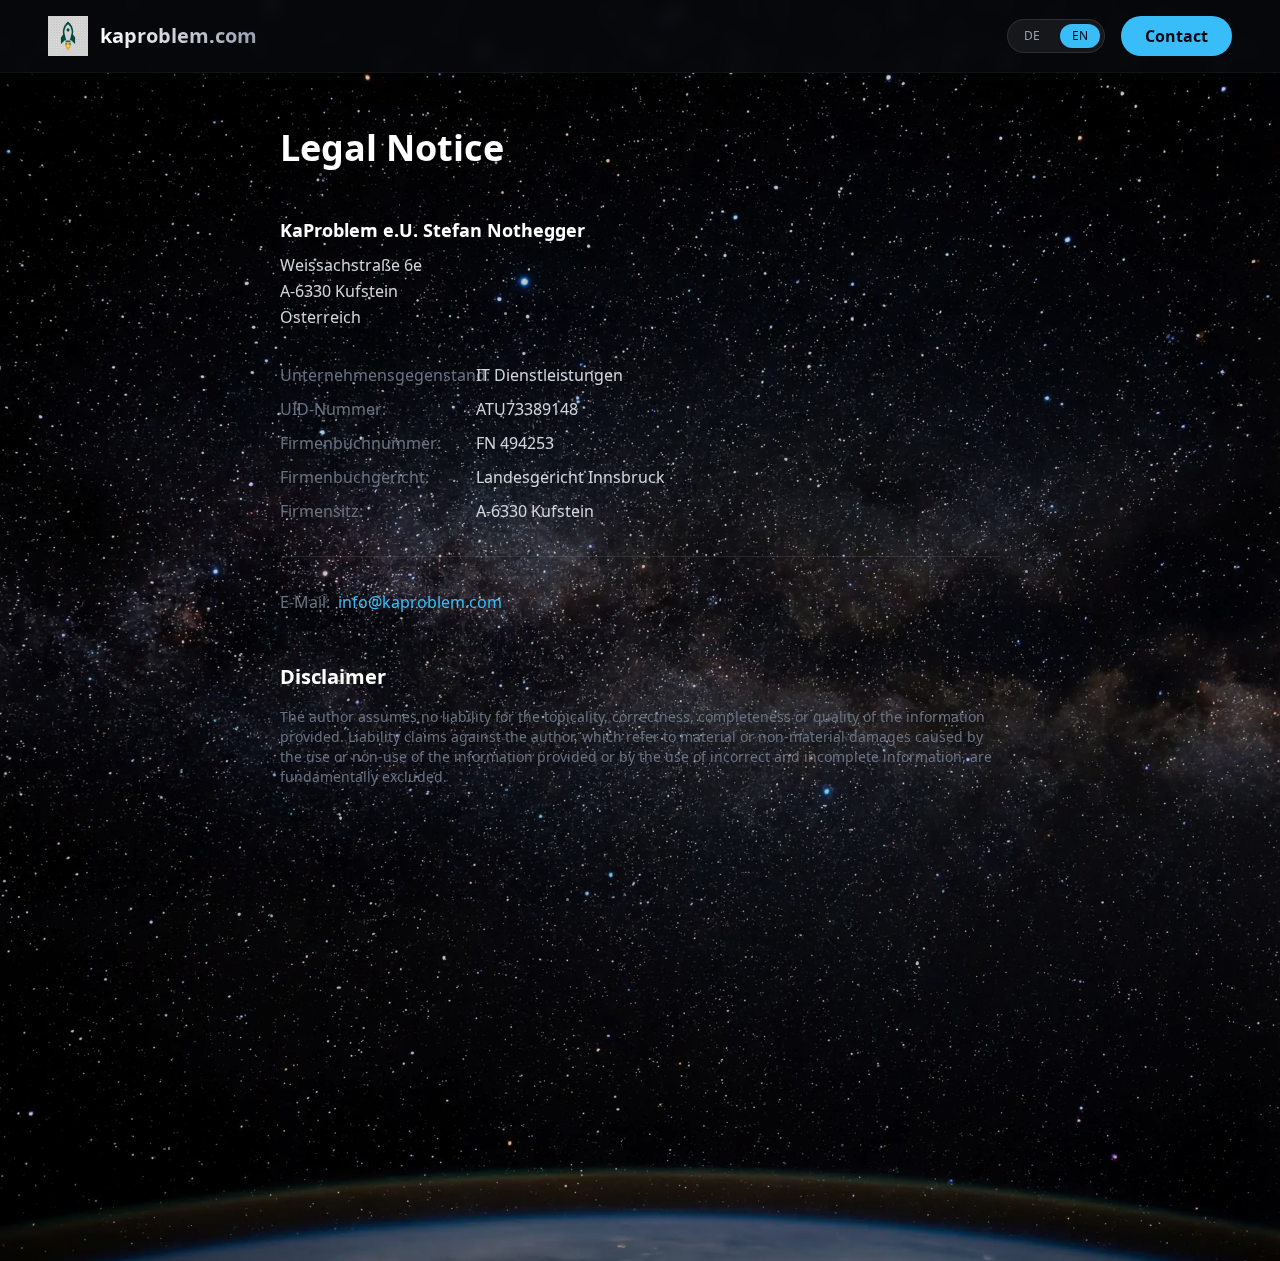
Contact (1176, 36)
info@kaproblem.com (420, 602)
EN (1080, 35)
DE (1032, 35)
